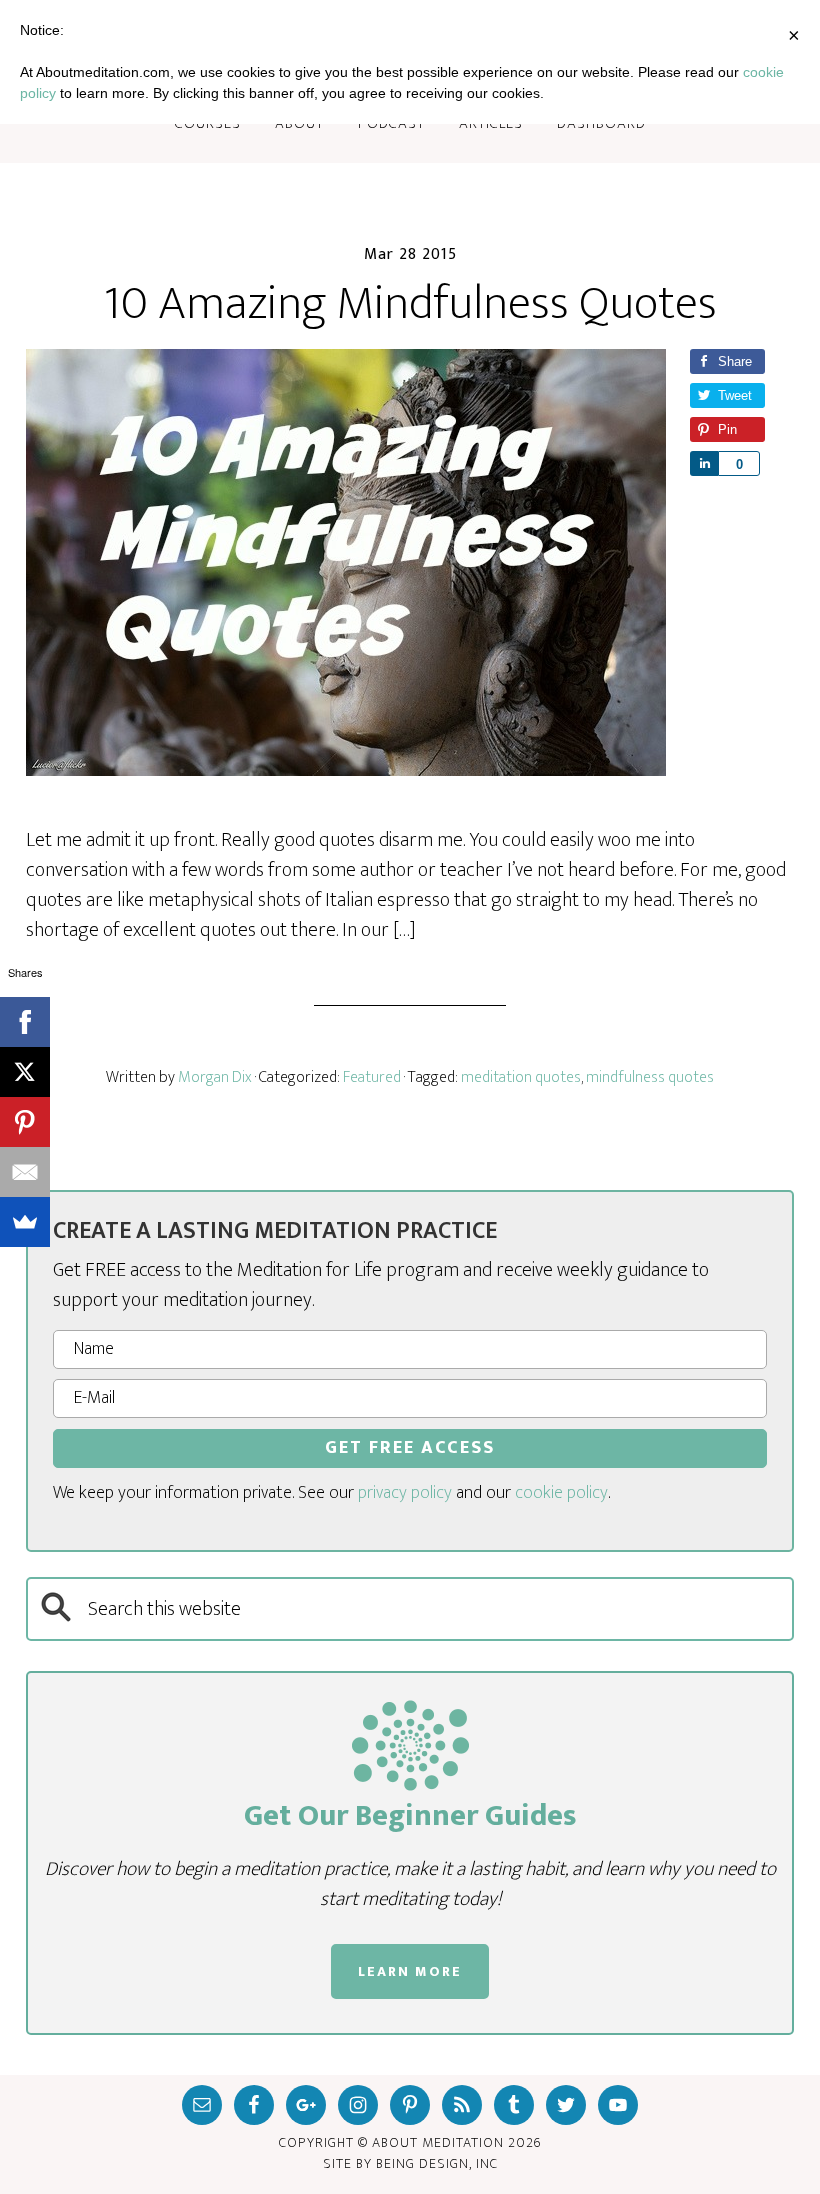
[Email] (25, 1172)
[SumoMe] (25, 1222)
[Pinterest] (25, 1122)
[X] (25, 1072)
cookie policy (561, 1493)
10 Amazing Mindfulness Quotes (410, 304)
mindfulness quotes (650, 1077)
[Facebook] (25, 1022)
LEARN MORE (410, 1971)
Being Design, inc (437, 2163)
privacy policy (405, 1493)
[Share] (704, 463)
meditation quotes (521, 1077)
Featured (372, 1077)
